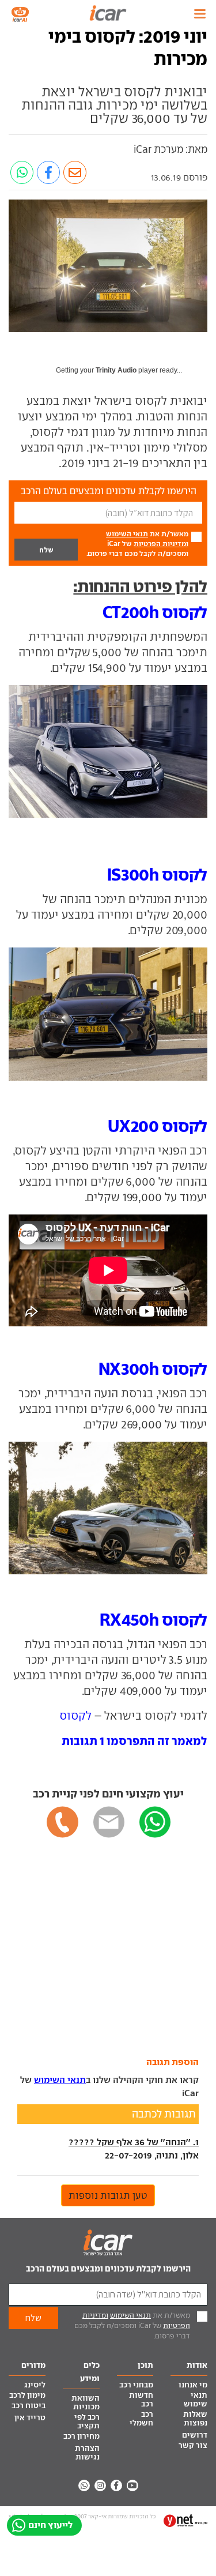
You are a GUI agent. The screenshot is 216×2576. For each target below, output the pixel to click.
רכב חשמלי (141, 2419)
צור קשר (193, 2445)
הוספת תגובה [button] (173, 2062)
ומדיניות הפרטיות (161, 544)
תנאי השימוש (127, 534)
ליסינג (35, 2385)
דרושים (195, 2435)
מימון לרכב (27, 2395)
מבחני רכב (136, 2385)
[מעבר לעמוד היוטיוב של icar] (132, 2485)
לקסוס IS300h (157, 875)
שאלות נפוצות (195, 2419)
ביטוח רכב (29, 2406)
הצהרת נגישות (87, 2453)
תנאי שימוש (196, 2400)
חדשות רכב (141, 2400)
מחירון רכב (82, 2436)
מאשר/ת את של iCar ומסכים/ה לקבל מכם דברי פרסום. (137, 544)
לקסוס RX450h (154, 1620)
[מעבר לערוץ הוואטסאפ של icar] (84, 2485)
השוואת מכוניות (86, 2402)
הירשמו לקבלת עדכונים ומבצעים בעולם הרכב (108, 2268)
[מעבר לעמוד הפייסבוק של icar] (116, 2485)
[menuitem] (189, 2386)
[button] (134, 1741)
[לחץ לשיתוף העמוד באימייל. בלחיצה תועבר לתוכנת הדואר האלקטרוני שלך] (75, 172)
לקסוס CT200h (155, 612)
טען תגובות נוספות (108, 2195)
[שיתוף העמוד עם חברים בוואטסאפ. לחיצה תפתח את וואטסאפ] (22, 172)
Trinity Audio (116, 370)
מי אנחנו (193, 2385)
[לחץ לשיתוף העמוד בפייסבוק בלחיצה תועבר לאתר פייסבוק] (48, 172)
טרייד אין (30, 2418)
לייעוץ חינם (50, 2525)
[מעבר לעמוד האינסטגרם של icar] (100, 2485)
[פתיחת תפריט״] (200, 14)
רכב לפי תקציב (87, 2421)
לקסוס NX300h (153, 1369)
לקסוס (75, 1716)
